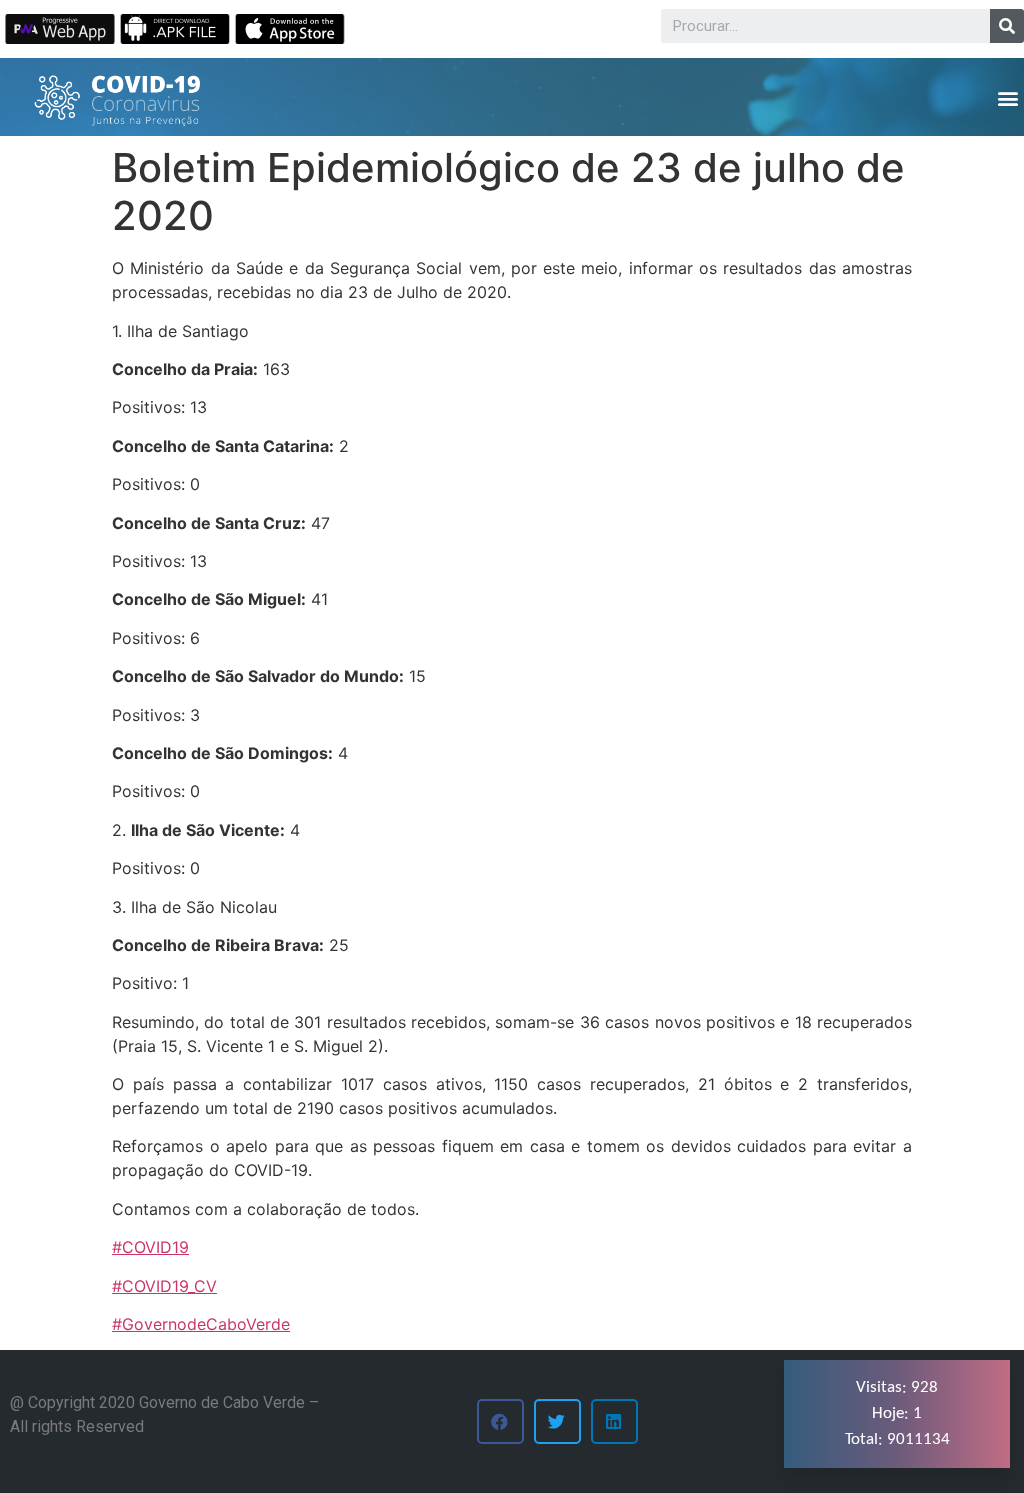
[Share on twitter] (557, 1421)
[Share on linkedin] (614, 1421)
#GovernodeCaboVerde (201, 1324)
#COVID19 (150, 1247)
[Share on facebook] (500, 1421)
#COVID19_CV (164, 1286)
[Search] (1007, 26)
